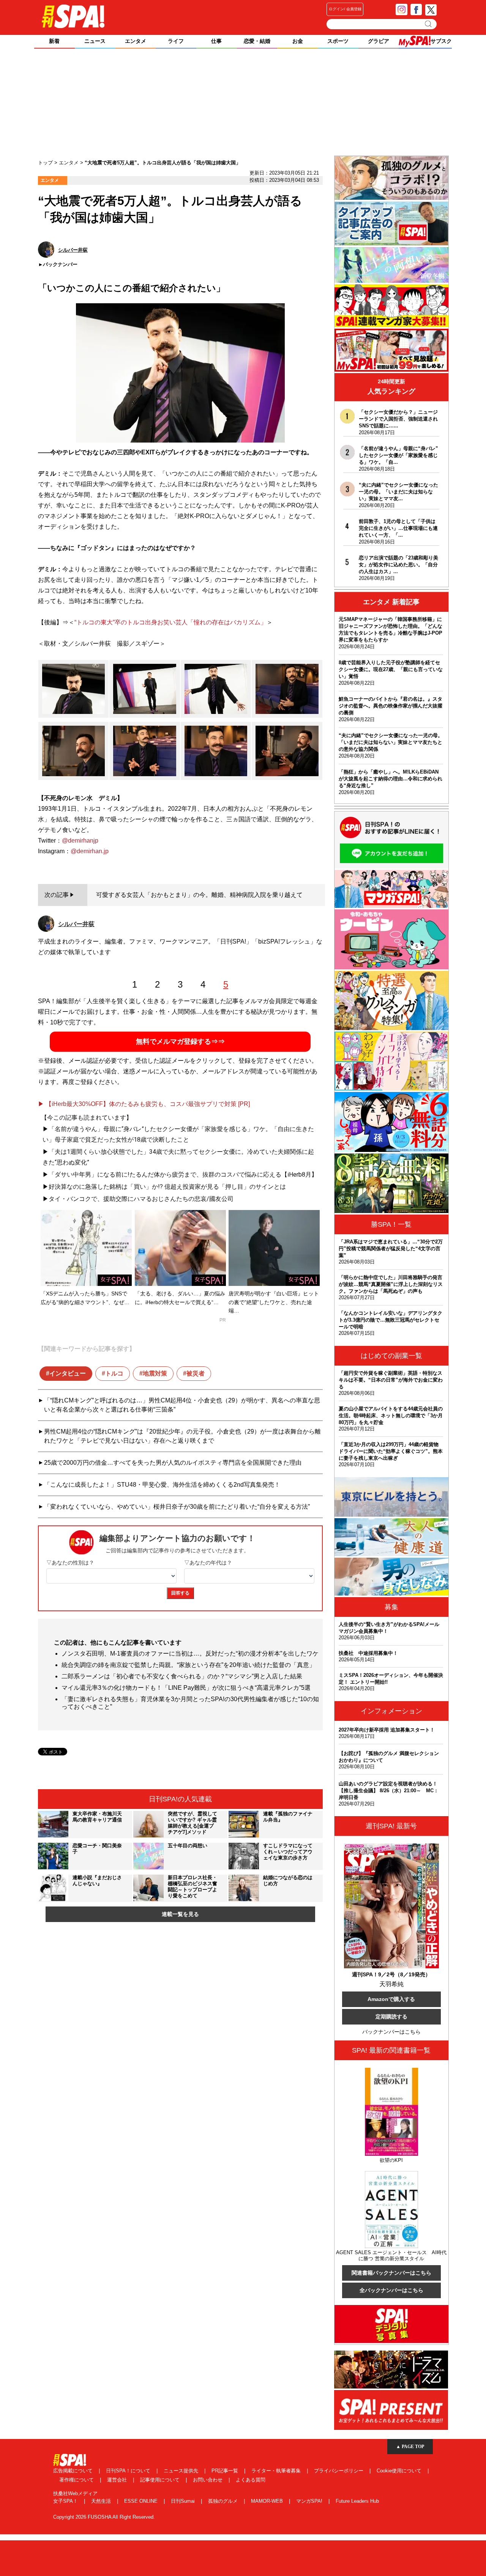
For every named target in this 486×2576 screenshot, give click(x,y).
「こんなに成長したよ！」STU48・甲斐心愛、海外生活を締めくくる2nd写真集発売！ (162, 1485)
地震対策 (155, 1373)
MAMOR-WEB (268, 2501)
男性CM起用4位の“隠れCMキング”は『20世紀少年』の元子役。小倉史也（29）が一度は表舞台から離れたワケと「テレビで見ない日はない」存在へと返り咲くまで (182, 1436)
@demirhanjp (80, 841)
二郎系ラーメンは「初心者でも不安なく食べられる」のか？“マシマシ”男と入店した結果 (182, 1676)
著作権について (77, 2480)
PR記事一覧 (226, 2471)
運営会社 (118, 2480)
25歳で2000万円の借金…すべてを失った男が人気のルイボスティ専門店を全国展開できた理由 (173, 1463)
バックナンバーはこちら (391, 2032)
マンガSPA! (310, 2501)
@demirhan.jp (90, 851)
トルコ (114, 1373)
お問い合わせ (208, 2480)
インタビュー (68, 1373)
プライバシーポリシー (339, 2471)
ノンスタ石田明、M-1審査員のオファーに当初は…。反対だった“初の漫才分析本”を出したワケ (190, 1654)
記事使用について (161, 2480)
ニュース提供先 (182, 2471)
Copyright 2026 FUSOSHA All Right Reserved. (104, 2517)
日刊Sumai (184, 2501)
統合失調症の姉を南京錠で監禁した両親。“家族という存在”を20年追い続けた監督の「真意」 (188, 1665)
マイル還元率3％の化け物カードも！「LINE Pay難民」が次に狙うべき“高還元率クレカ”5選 (186, 1688)
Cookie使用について (400, 2471)
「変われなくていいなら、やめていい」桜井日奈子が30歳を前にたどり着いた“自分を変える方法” (177, 1507)
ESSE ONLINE (142, 2501)
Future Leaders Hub (357, 2501)
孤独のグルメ (224, 2501)
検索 (429, 24)
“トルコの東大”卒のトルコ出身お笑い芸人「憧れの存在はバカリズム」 (170, 622)
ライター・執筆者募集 (277, 2471)
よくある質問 (251, 2480)
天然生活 (102, 2501)
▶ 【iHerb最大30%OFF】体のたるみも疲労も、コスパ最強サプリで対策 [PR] (144, 1104)
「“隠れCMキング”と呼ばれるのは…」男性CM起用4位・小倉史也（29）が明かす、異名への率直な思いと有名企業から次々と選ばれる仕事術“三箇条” (182, 1405)
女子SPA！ (66, 2501)
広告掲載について (74, 2471)
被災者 (196, 1373)
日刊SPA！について (129, 2471)
